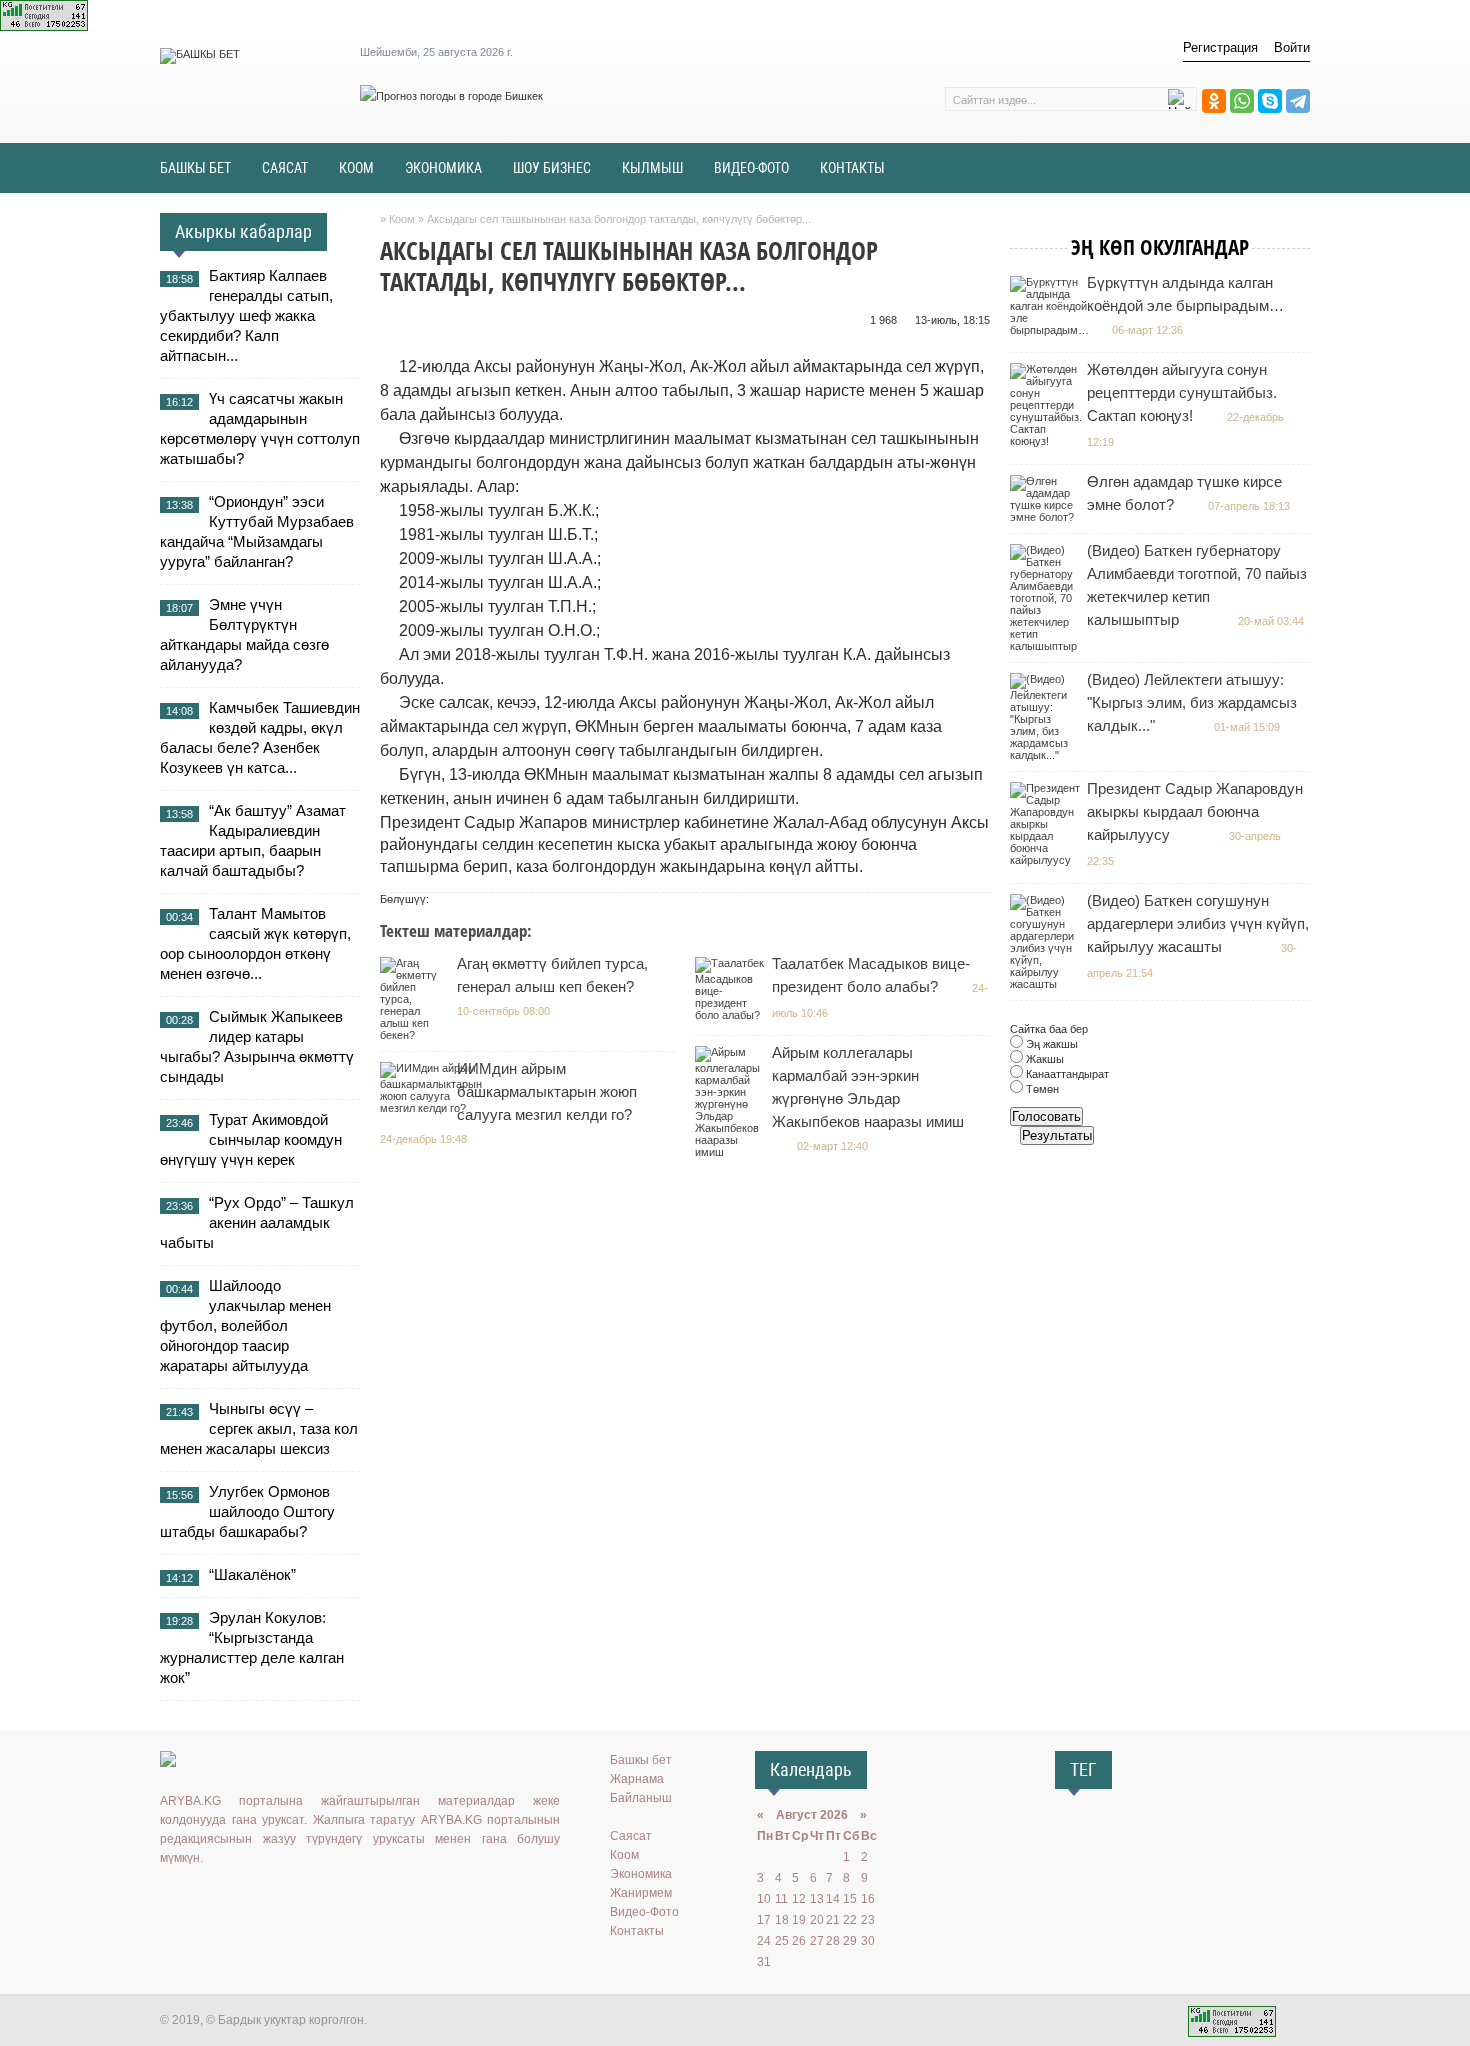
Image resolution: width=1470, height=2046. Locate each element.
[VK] (172, 1899)
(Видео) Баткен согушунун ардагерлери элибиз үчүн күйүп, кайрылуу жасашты (1198, 923)
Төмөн (1041, 1089)
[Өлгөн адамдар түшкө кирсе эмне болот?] (1047, 517)
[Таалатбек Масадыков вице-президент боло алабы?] (732, 1015)
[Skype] (1270, 101)
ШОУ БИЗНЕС (552, 168)
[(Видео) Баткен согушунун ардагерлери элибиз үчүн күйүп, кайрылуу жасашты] (1047, 984)
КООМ (356, 168)
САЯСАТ (285, 168)
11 (781, 1899)
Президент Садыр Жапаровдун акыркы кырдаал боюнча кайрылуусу (1195, 811)
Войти (1292, 47)
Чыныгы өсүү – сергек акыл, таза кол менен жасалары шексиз (259, 1428)
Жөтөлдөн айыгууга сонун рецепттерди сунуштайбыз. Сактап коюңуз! (1182, 392)
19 (799, 1920)
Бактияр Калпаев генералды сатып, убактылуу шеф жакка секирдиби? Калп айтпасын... (246, 315)
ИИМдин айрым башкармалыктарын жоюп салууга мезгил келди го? (547, 1091)
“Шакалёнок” (252, 1574)
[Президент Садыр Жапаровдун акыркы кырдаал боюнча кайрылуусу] (1047, 860)
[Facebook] (259, 1899)
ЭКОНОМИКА (443, 168)
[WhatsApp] (1242, 101)
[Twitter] (230, 1899)
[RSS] (317, 1899)
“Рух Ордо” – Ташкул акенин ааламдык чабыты (257, 1222)
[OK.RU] (201, 1899)
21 (833, 1920)
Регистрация (1220, 47)
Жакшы (1043, 1059)
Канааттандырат (1066, 1074)
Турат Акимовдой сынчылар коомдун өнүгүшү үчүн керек (251, 1139)
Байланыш (641, 1798)
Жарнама (637, 1779)
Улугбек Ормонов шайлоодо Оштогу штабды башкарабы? (247, 1511)
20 (817, 1920)
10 (764, 1899)
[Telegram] (1298, 101)
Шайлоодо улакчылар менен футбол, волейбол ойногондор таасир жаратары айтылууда (245, 1325)
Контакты (637, 1931)
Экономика (641, 1874)
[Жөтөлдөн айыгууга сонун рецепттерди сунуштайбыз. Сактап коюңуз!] (1048, 441)
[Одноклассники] (1214, 101)
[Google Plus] (288, 1899)
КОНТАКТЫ (852, 168)
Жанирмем (641, 1893)
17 (764, 1920)
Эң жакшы (1050, 1044)
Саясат (631, 1836)
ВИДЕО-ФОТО (751, 168)
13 (817, 1899)
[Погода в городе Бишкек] (451, 96)
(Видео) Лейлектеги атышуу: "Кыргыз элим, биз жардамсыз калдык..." (1192, 702)
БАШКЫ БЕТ (195, 168)
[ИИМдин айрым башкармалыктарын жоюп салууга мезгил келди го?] (433, 1108)
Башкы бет (641, 1760)
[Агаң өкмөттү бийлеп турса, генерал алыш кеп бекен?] (417, 1035)
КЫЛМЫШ (652, 168)
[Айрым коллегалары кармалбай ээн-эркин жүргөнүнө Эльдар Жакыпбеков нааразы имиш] (732, 1152)
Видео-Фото (644, 1912)
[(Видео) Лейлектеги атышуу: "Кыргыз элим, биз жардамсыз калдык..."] (1047, 755)
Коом (624, 1855)
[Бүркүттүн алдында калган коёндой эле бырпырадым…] (1052, 330)
